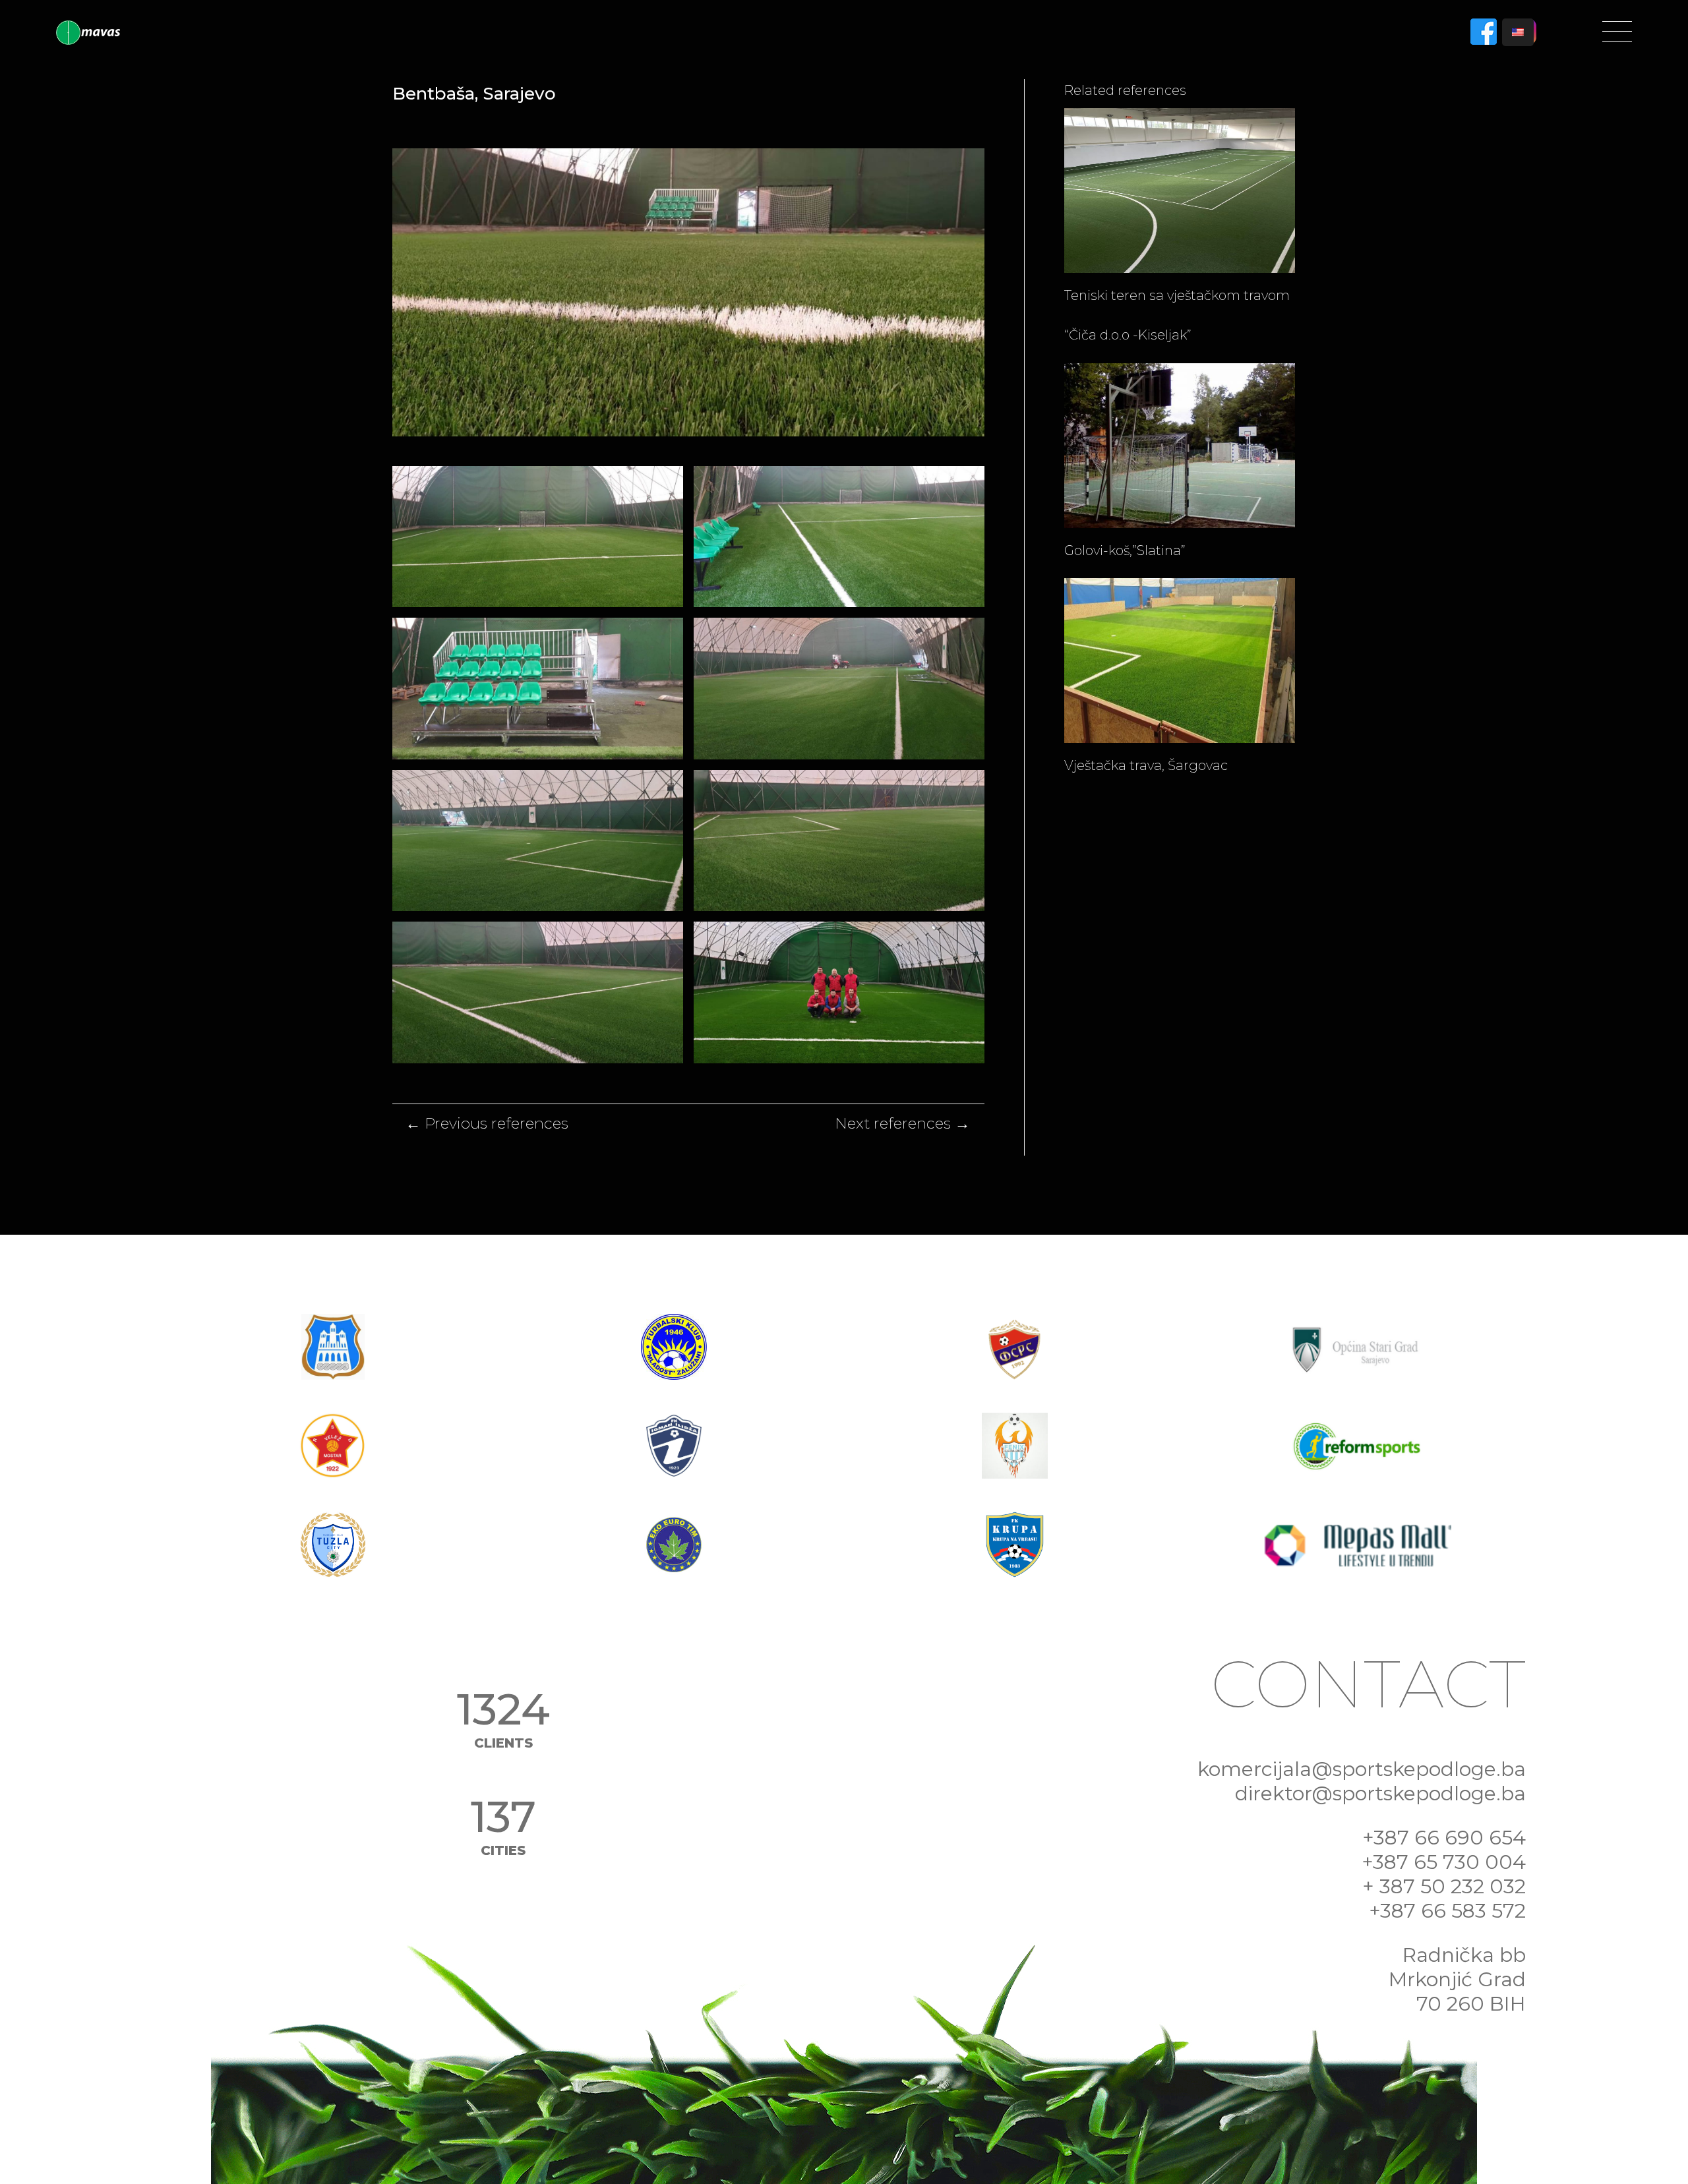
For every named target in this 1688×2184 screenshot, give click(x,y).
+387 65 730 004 (1444, 1862)
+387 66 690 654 (1444, 1838)
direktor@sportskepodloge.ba (1380, 1793)
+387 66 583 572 (1447, 1911)
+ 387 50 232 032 (1444, 1886)
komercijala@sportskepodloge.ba (1362, 1769)
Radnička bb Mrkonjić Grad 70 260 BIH (1457, 1979)
